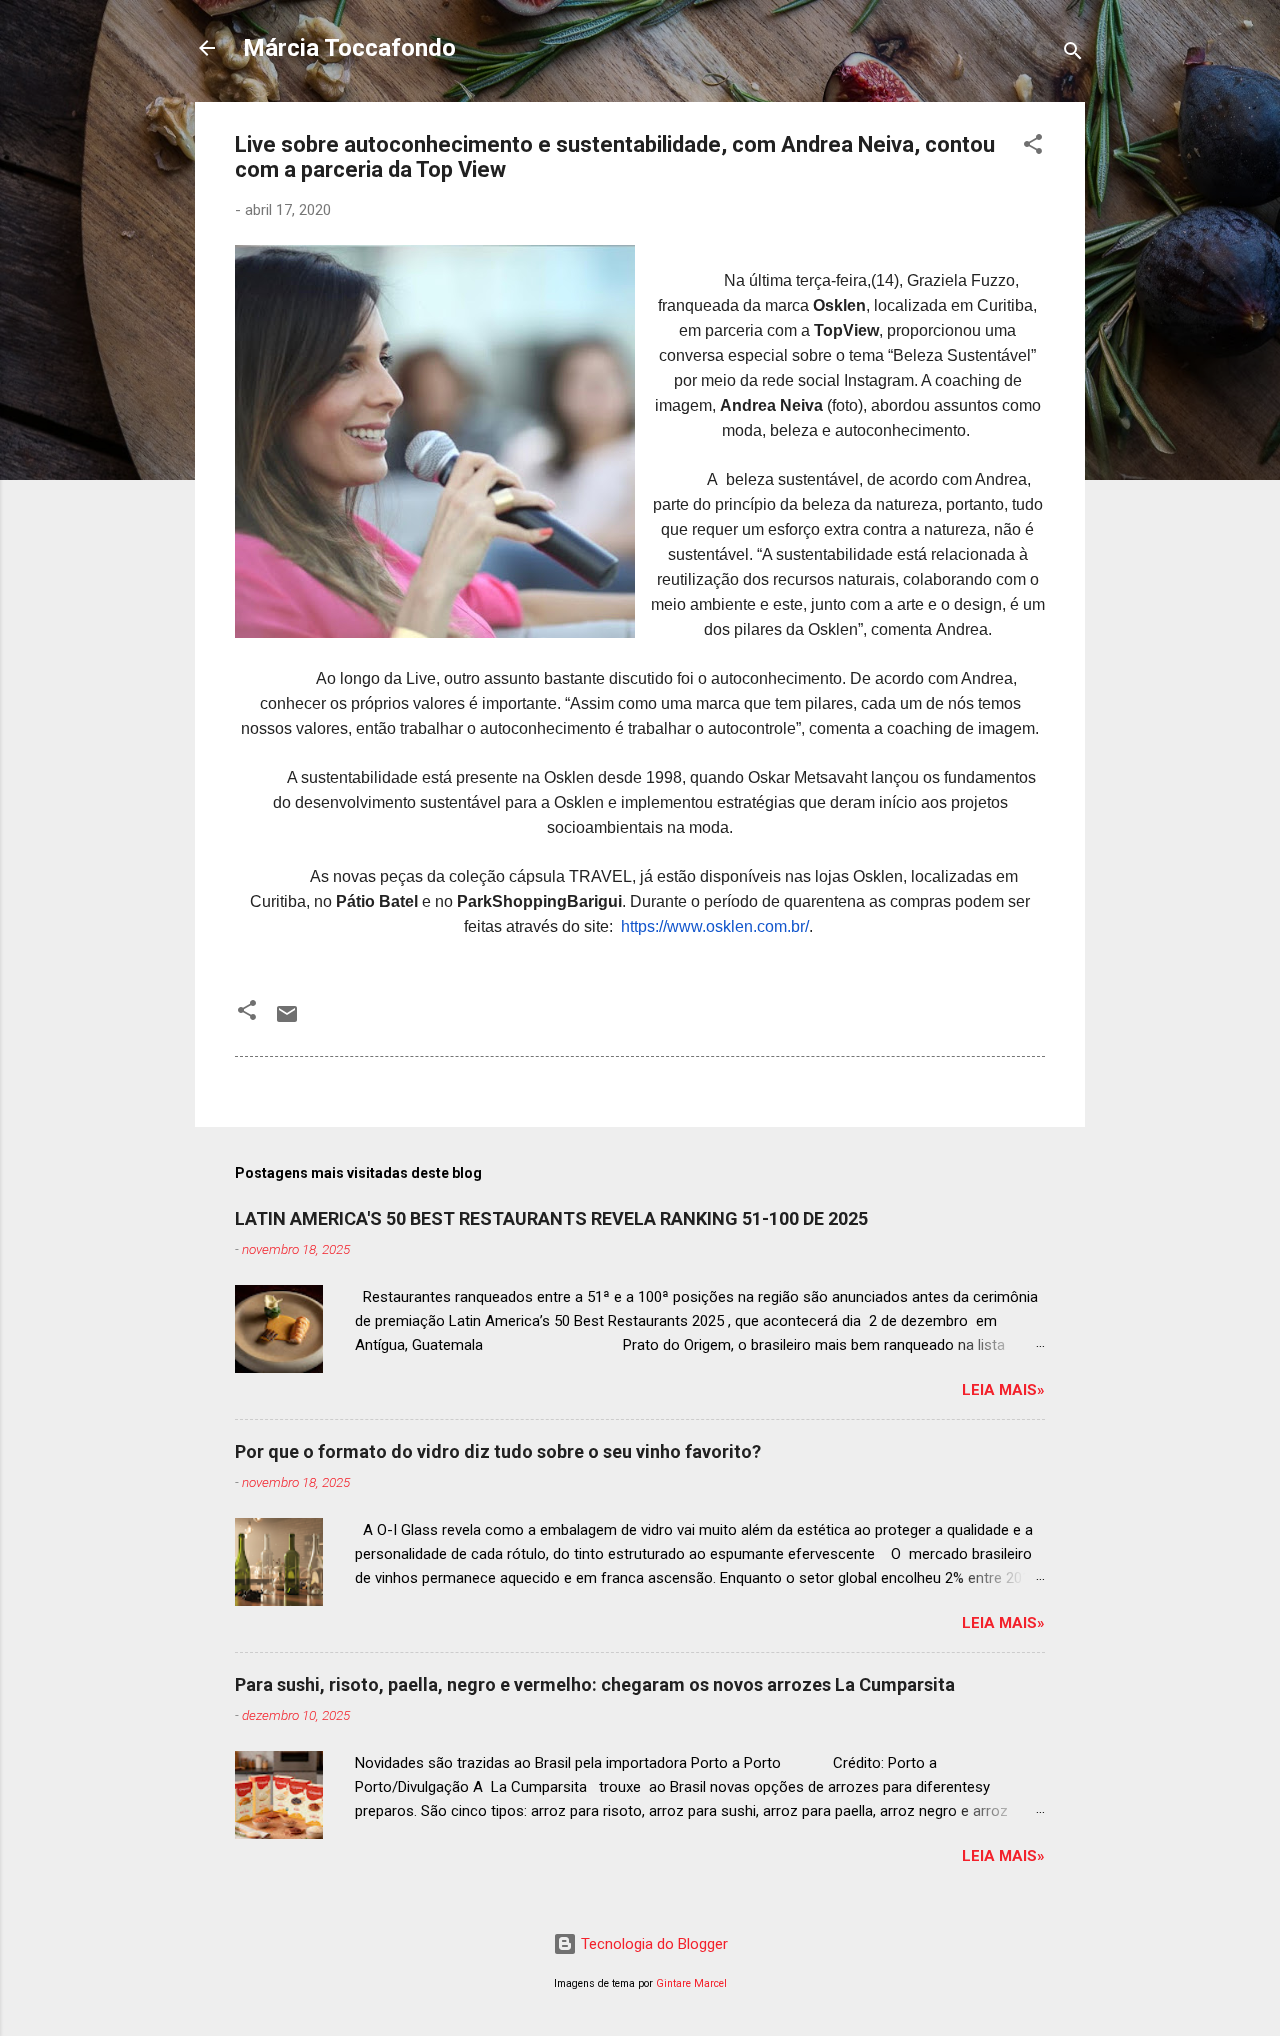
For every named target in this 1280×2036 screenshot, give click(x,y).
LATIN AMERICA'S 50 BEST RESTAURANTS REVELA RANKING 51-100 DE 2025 (551, 1218)
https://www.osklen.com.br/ (715, 926)
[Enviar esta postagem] (287, 1021)
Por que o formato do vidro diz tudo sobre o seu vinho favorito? (498, 1451)
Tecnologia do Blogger (652, 1944)
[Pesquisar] (1073, 54)
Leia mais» (1003, 1390)
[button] (1033, 147)
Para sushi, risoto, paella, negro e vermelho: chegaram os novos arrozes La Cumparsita (595, 1684)
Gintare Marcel (691, 1983)
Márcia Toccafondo (349, 48)
